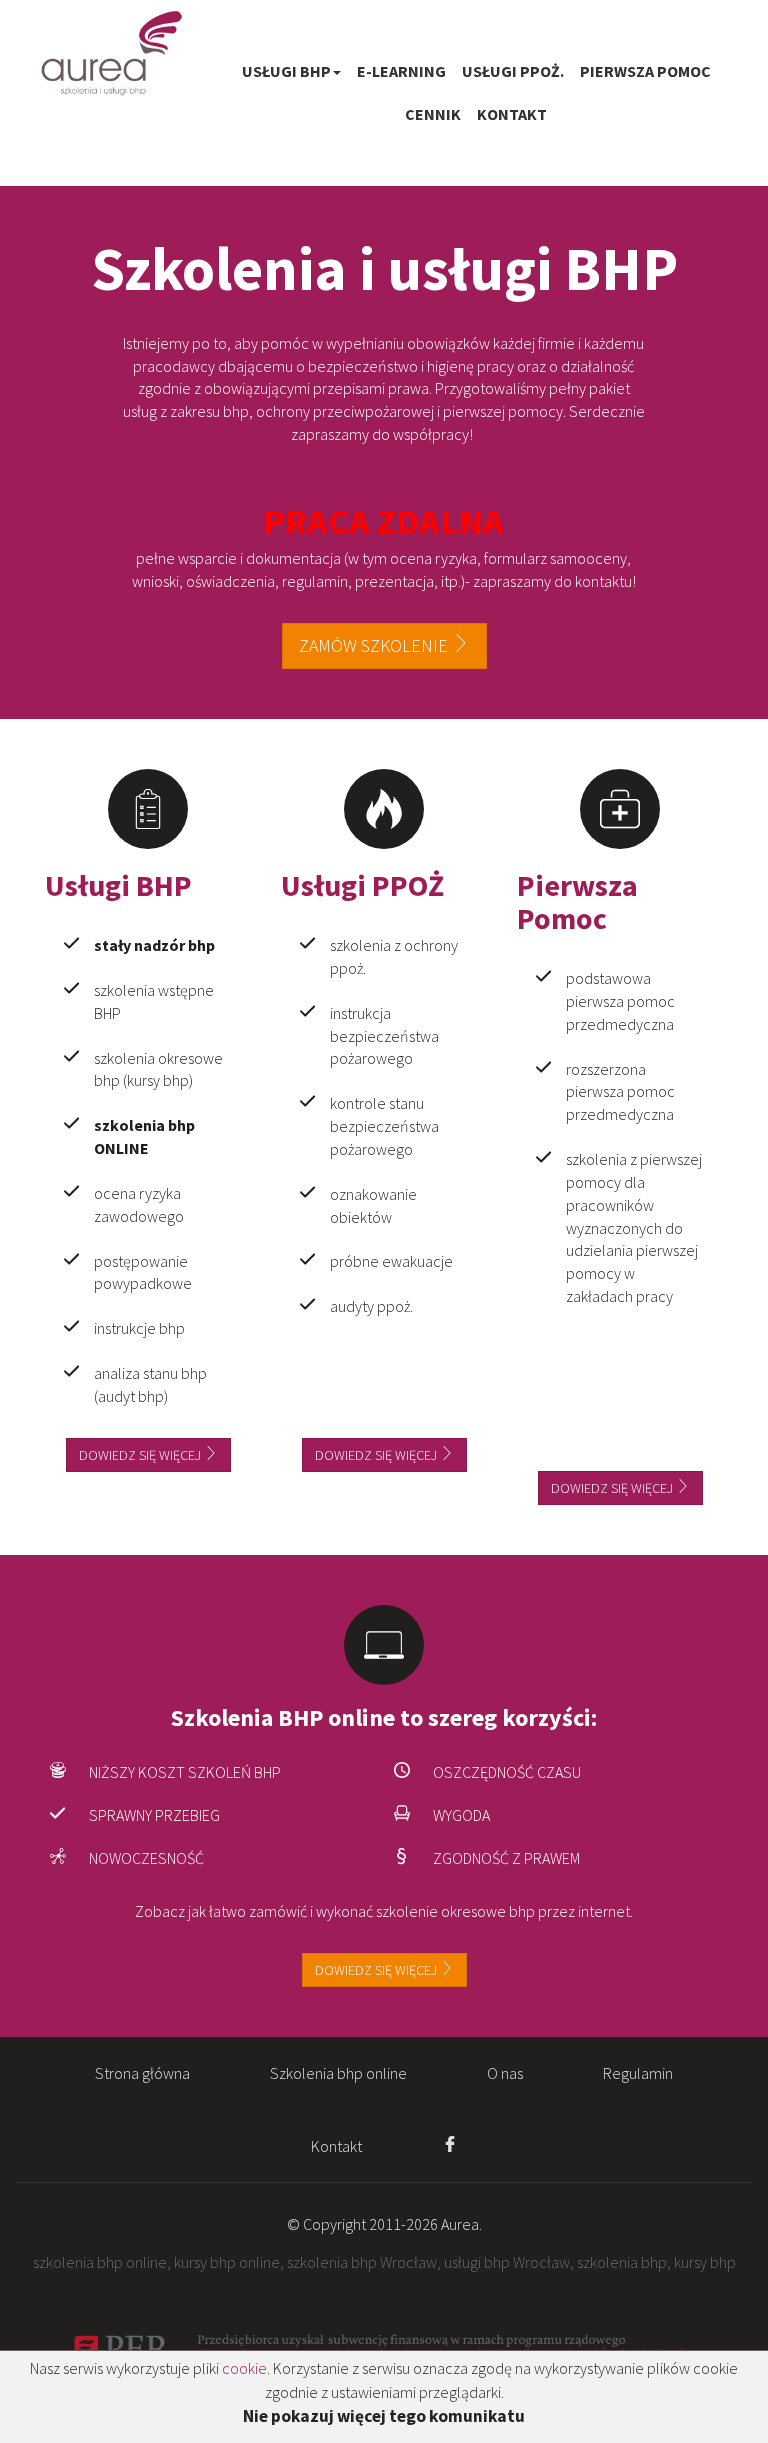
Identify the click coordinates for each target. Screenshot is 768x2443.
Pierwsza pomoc (645, 71)
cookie (244, 2368)
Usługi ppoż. (513, 71)
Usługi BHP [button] (286, 71)
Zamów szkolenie (375, 645)
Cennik (433, 114)
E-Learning (401, 71)
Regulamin (638, 2073)
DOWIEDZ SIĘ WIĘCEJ (377, 1970)
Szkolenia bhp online (338, 2073)
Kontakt (512, 114)
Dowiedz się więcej (141, 1455)
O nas (505, 2073)
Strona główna (142, 2073)
